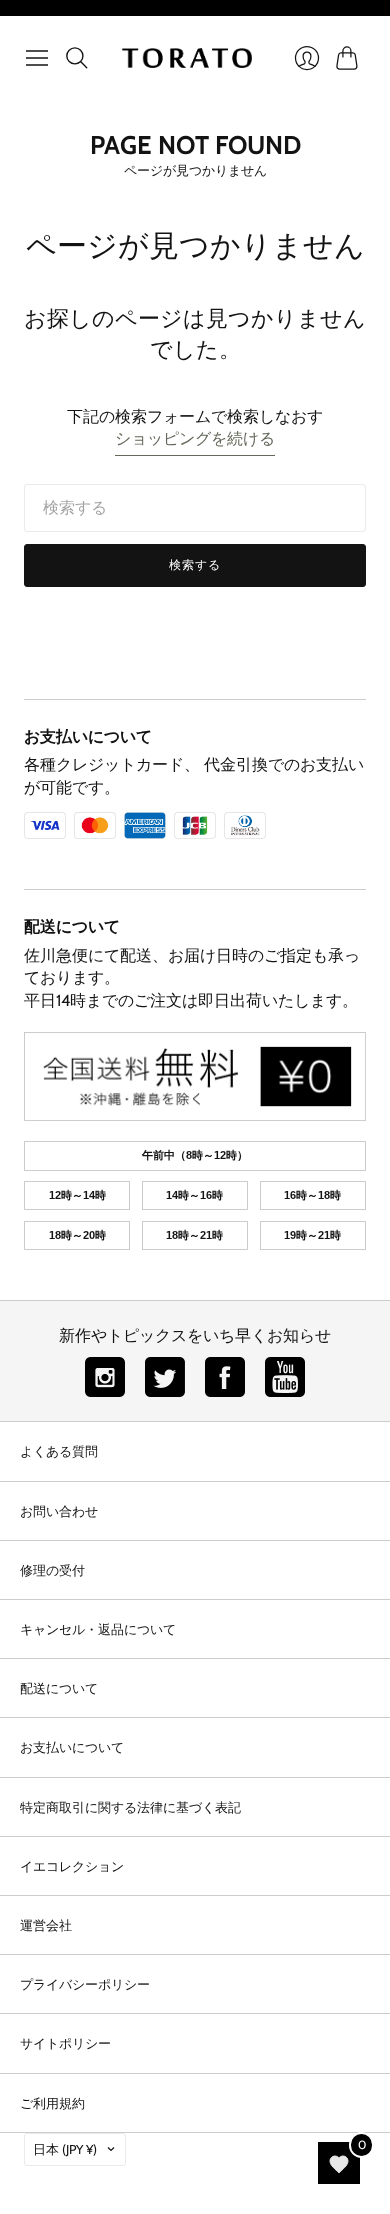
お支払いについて (88, 736)
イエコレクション (72, 1866)
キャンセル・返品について (98, 1629)
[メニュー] (37, 58)
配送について (72, 926)
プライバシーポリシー (85, 1984)
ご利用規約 (52, 2103)
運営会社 (46, 1925)
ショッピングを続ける (195, 438)
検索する (195, 564)
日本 (65, 2149)
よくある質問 (59, 1451)
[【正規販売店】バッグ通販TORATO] (187, 58)
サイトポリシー (65, 2043)
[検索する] (77, 58)
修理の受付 (52, 1570)
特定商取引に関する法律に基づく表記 (130, 1807)
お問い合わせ (59, 1511)
